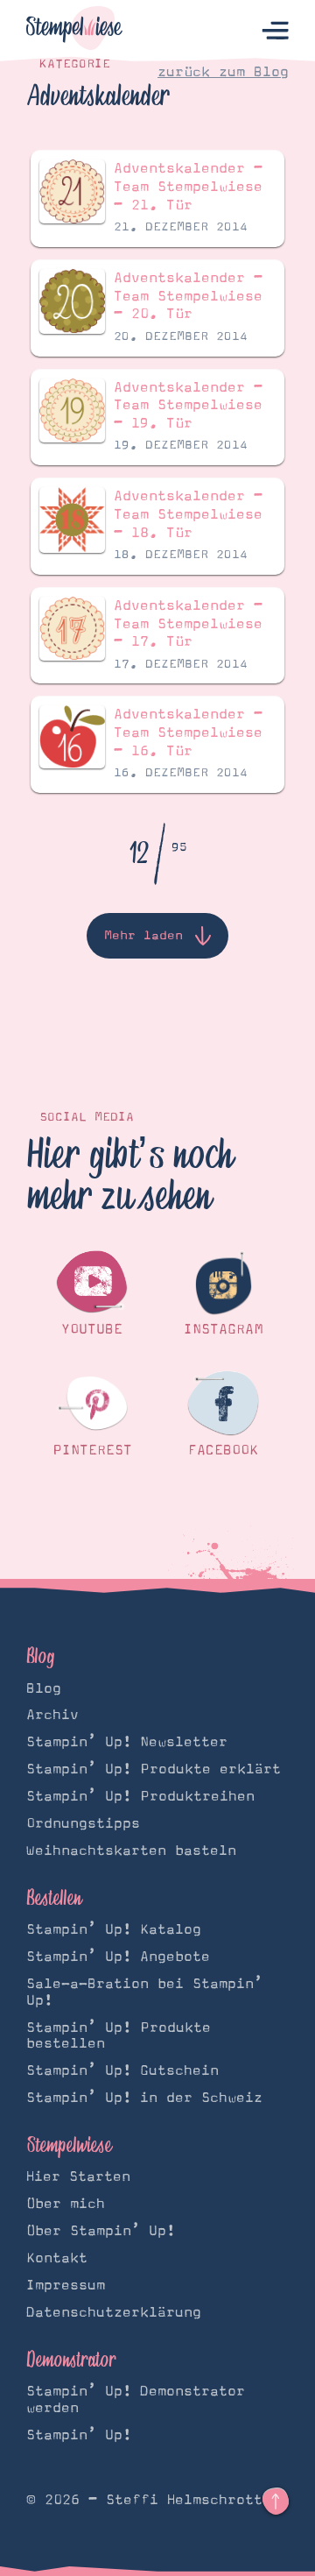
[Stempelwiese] (74, 31)
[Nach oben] (276, 2502)
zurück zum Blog (223, 72)
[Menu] (275, 31)
